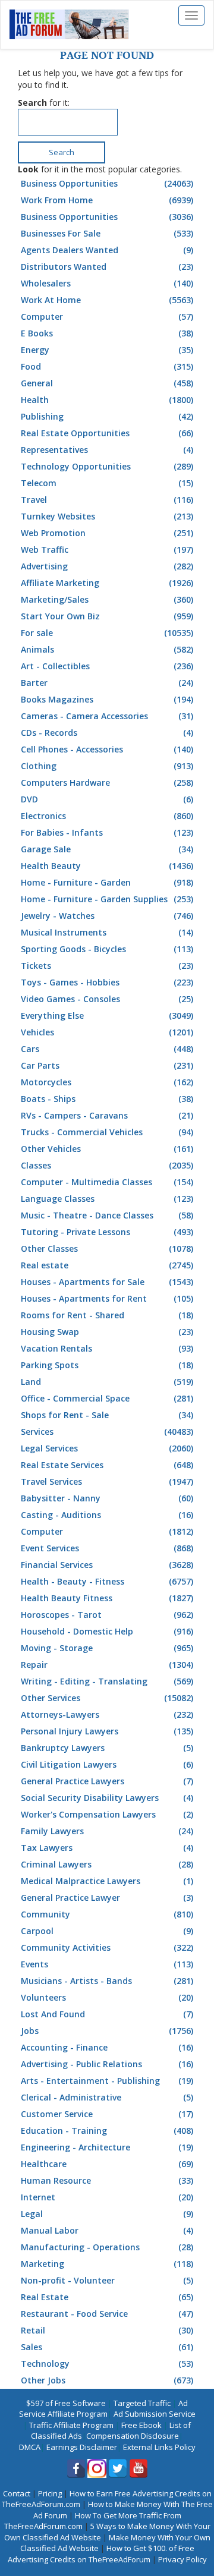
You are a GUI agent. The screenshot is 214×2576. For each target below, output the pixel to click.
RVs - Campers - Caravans (107, 1115)
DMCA (30, 2447)
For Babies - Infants (107, 832)
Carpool (107, 1931)
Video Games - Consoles (107, 999)
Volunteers (107, 1997)
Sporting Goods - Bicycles (107, 949)
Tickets (107, 966)
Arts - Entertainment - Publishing (107, 2081)
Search (62, 152)
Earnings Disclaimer (82, 2447)
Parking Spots (107, 1365)
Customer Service (107, 2114)
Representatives (107, 450)
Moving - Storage (107, 1648)
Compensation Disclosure (133, 2436)
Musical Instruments (107, 932)
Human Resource (107, 2180)
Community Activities (107, 1947)
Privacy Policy (182, 2559)
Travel (107, 500)
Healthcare (107, 2164)
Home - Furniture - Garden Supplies (107, 899)
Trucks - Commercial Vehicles (107, 1132)
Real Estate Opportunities (107, 433)
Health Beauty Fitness (107, 1598)
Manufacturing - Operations (107, 2247)
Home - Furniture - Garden (107, 882)
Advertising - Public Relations (107, 2064)
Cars (107, 1049)
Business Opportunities (107, 183)
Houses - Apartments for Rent (107, 1298)
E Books (107, 333)
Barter (107, 683)
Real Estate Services (107, 1465)
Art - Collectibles (107, 666)
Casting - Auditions (107, 1515)
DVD (107, 799)
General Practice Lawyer (107, 1898)
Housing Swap (107, 1332)
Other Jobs (107, 2380)
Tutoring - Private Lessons (107, 1232)
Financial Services (107, 1565)
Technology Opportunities (107, 466)
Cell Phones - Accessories (107, 749)
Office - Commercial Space (107, 1398)
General (107, 383)
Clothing (107, 766)
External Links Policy (159, 2447)
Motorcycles (107, 1082)
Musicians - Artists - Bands (107, 1981)
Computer (107, 317)
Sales (107, 2347)
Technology (107, 2364)
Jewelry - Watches (107, 916)
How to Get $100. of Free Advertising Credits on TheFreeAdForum (101, 2554)
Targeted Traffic (142, 2403)
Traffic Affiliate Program (71, 2425)
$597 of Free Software (66, 2403)
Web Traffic (107, 549)
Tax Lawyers (107, 1848)
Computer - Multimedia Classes (107, 1182)
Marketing (107, 2264)
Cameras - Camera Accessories (107, 716)
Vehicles (107, 1032)
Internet (107, 2197)
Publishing (107, 416)
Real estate (107, 1265)
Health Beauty (107, 866)
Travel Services (107, 1481)
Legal (107, 2214)
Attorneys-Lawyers (107, 1714)
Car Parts (107, 1065)
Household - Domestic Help (107, 1631)
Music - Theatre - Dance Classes (107, 1215)
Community (107, 1914)
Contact (17, 2493)
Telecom (107, 483)
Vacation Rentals (107, 1348)
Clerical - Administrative (107, 2097)
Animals (107, 649)
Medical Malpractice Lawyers (107, 1881)
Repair (107, 1665)
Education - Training (107, 2131)
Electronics (107, 816)
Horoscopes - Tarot (107, 1615)
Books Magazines (107, 699)
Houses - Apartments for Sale (107, 1282)
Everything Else (107, 1015)
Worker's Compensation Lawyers (107, 1814)
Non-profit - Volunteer (107, 2280)
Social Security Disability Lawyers (107, 1798)
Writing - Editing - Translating (107, 1681)
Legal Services (107, 1448)
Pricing (50, 2493)
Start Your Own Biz (107, 616)
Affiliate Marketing (107, 583)
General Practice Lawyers (107, 1781)
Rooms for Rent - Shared (107, 1315)
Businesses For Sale (107, 233)
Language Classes (107, 1199)
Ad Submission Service (155, 2414)
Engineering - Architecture (107, 2147)
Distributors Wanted (107, 267)
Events (107, 1964)
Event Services (107, 1548)
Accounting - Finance (107, 2047)
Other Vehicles (107, 1149)
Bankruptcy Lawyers (107, 1748)
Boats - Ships (107, 1099)
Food (107, 366)
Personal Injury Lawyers (107, 1731)
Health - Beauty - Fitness (107, 1581)
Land (107, 1382)
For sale (107, 633)
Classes (107, 1165)
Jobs (107, 2031)
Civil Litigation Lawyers (107, 1764)
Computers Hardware (107, 782)
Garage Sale (107, 849)
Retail (107, 2330)
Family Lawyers (107, 1831)
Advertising (107, 566)
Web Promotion (107, 533)
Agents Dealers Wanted (107, 250)
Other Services (107, 1698)
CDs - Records (107, 733)
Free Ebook (141, 2425)
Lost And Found (107, 2014)
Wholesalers (107, 283)
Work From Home (107, 200)
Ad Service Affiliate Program (104, 2409)
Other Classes (107, 1248)
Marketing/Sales (107, 599)
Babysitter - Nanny (107, 1498)
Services (107, 1432)
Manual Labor (107, 2230)
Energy (107, 350)
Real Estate (107, 2297)
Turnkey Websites (107, 516)
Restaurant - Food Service (107, 2314)
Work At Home (107, 300)
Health (107, 400)
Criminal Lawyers (107, 1864)
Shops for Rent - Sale (107, 1415)
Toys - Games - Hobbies (107, 982)
